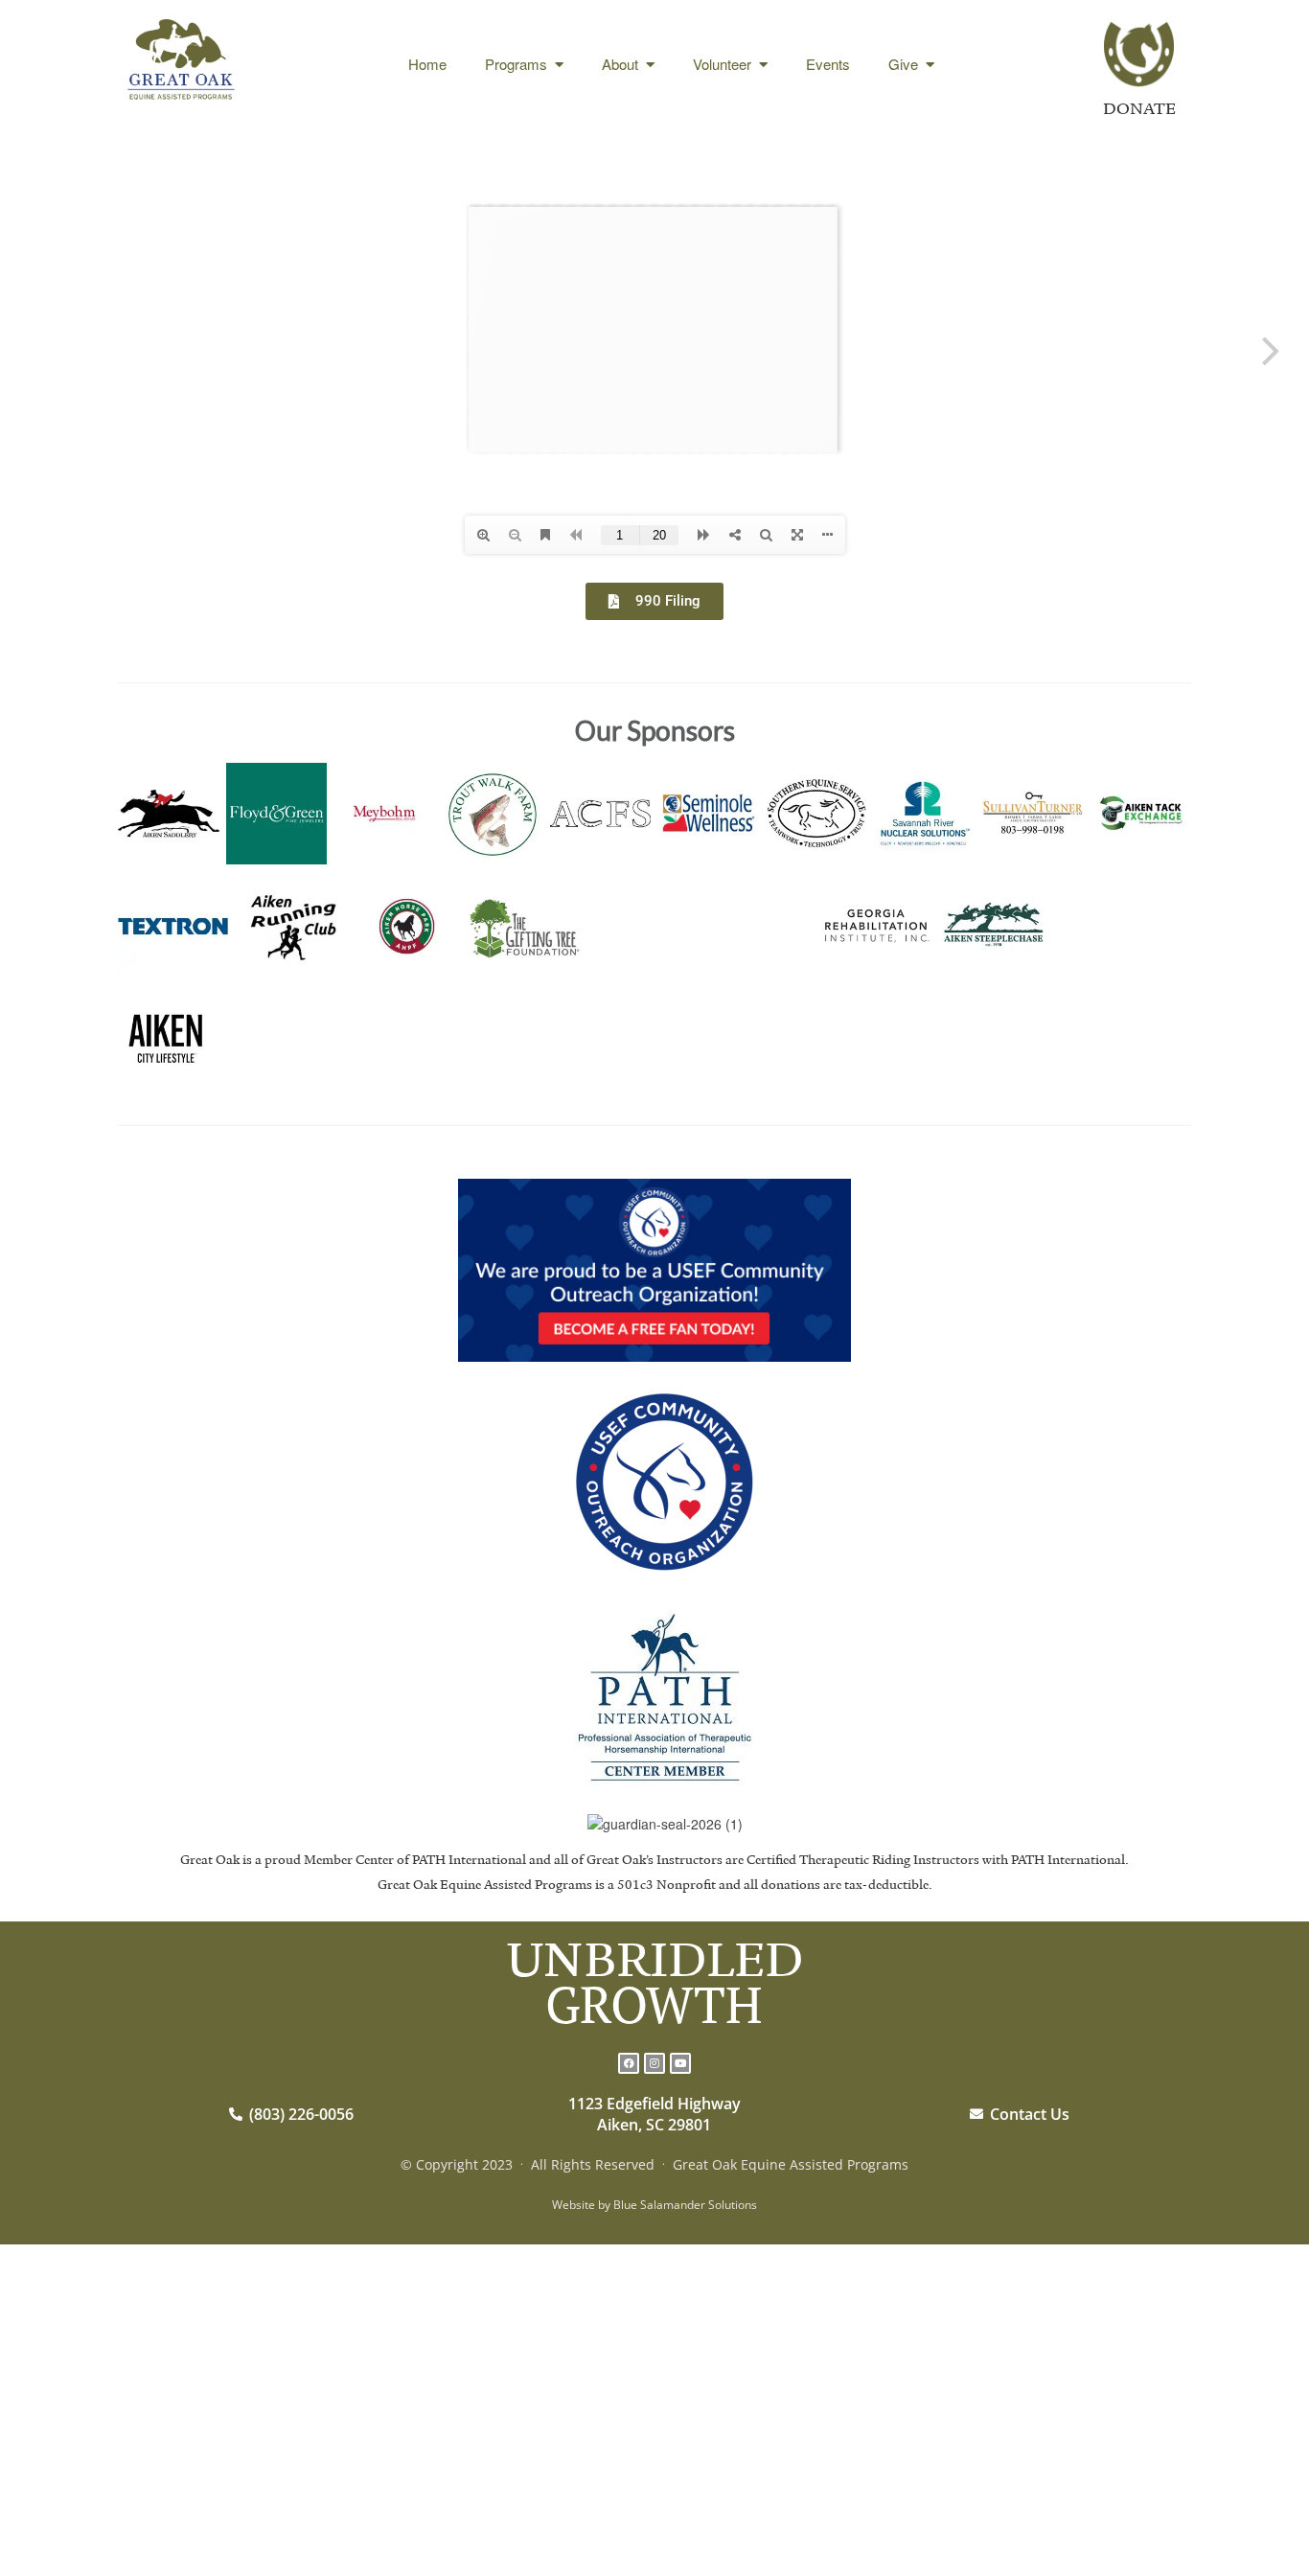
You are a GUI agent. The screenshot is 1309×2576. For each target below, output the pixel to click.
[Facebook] (629, 2063)
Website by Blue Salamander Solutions (654, 2205)
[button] (142, 1984)
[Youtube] (680, 2063)
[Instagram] (654, 2063)
